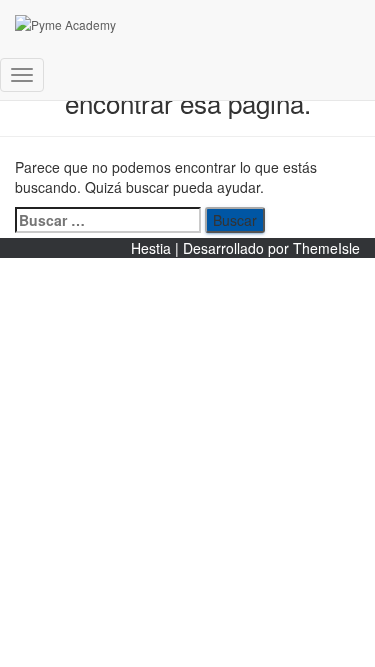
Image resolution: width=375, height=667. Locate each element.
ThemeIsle (326, 248)
